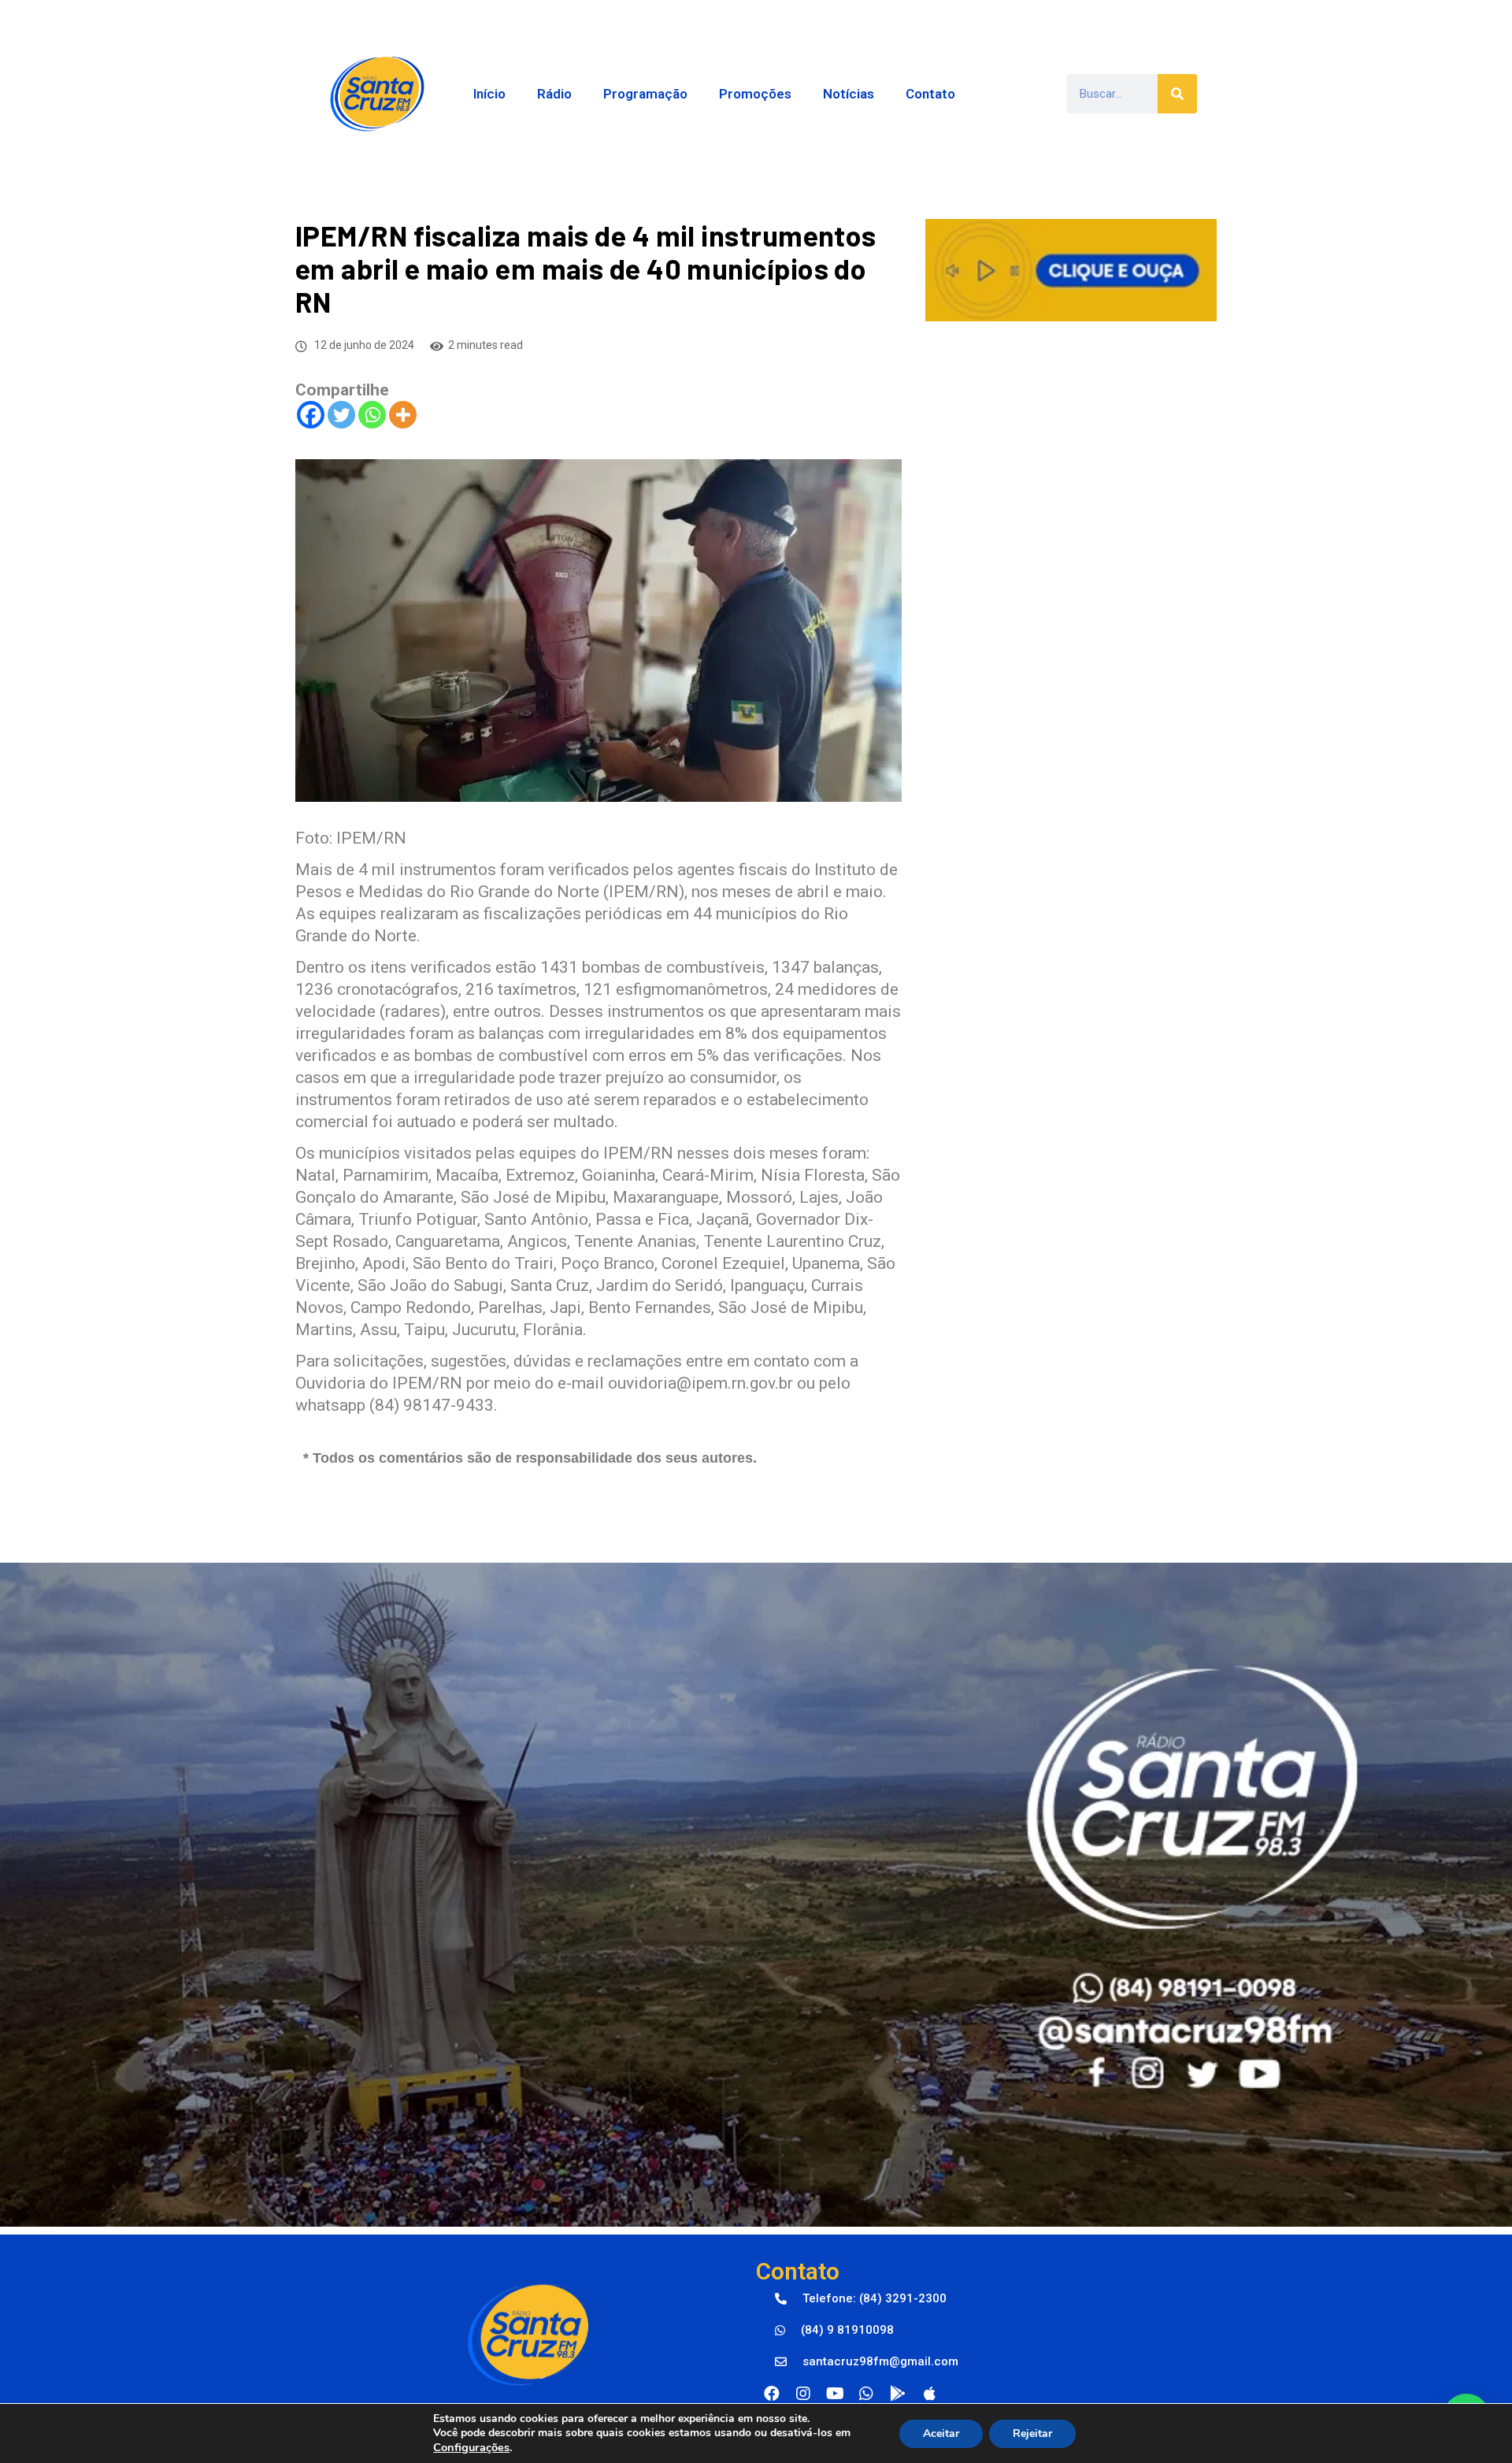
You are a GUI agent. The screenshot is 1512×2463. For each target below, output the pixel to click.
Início (489, 94)
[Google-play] (898, 2394)
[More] (403, 415)
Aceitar (941, 2433)
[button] (861, 2299)
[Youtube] (835, 2394)
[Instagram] (803, 2394)
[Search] (1177, 94)
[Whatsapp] (372, 415)
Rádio (554, 94)
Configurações (471, 2447)
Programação (645, 94)
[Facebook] (311, 415)
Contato (930, 94)
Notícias (849, 94)
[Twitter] (341, 415)
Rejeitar (1032, 2433)
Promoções (755, 94)
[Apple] (929, 2394)
